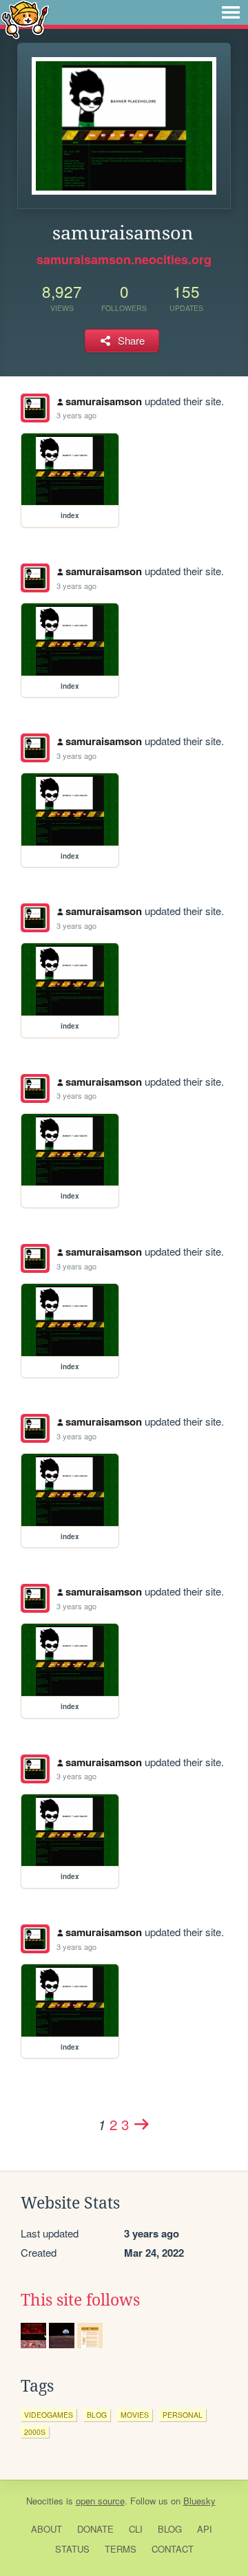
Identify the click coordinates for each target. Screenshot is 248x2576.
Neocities (45, 2501)
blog (97, 2415)
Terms (121, 2549)
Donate (95, 2529)
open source (100, 2501)
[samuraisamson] (35, 408)
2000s (35, 2432)
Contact (173, 2549)
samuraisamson (104, 401)
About (46, 2529)
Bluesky (199, 2501)
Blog (170, 2529)
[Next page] (142, 2124)
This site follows (80, 2300)
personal (183, 2415)
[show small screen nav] (231, 12)
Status (72, 2549)
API (205, 2529)
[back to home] (25, 19)
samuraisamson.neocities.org (124, 259)
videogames (49, 2415)
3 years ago (76, 415)
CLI (136, 2529)
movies (135, 2415)
